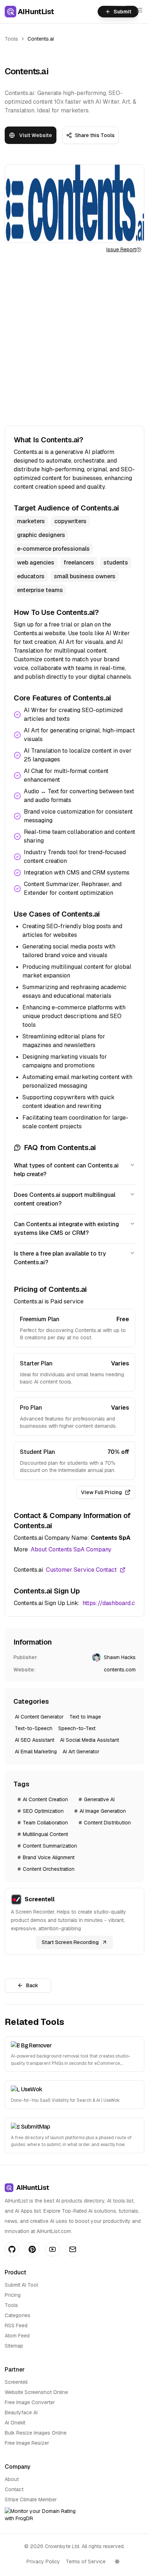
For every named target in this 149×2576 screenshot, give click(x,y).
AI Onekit (15, 2423)
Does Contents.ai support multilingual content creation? (65, 1199)
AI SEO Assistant (35, 1740)
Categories (18, 2315)
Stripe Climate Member (31, 2499)
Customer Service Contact (81, 1570)
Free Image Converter (30, 2402)
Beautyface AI (21, 2412)
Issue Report (121, 249)
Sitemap (14, 2346)
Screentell (16, 2382)
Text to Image (85, 1717)
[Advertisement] (74, 339)
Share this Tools (95, 135)
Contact (14, 2489)
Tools (11, 39)
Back (32, 1985)
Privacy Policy (43, 2561)
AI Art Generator (81, 1752)
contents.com (120, 1670)
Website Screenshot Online (36, 2392)
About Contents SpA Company (71, 1549)
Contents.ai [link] (41, 39)
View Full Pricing (101, 1492)
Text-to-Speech (34, 1728)
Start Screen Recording (70, 1942)
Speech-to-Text (77, 1728)
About (12, 2479)
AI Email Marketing (36, 1752)
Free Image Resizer (27, 2443)
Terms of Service (86, 2561)
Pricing (13, 2295)
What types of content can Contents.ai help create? (66, 1170)
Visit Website (36, 135)
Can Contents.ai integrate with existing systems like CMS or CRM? (66, 1229)
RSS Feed (16, 2325)
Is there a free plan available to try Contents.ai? (60, 1258)
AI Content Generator (39, 1717)
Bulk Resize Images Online (36, 2433)
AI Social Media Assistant (90, 1740)
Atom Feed (17, 2336)
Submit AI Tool (21, 2285)
